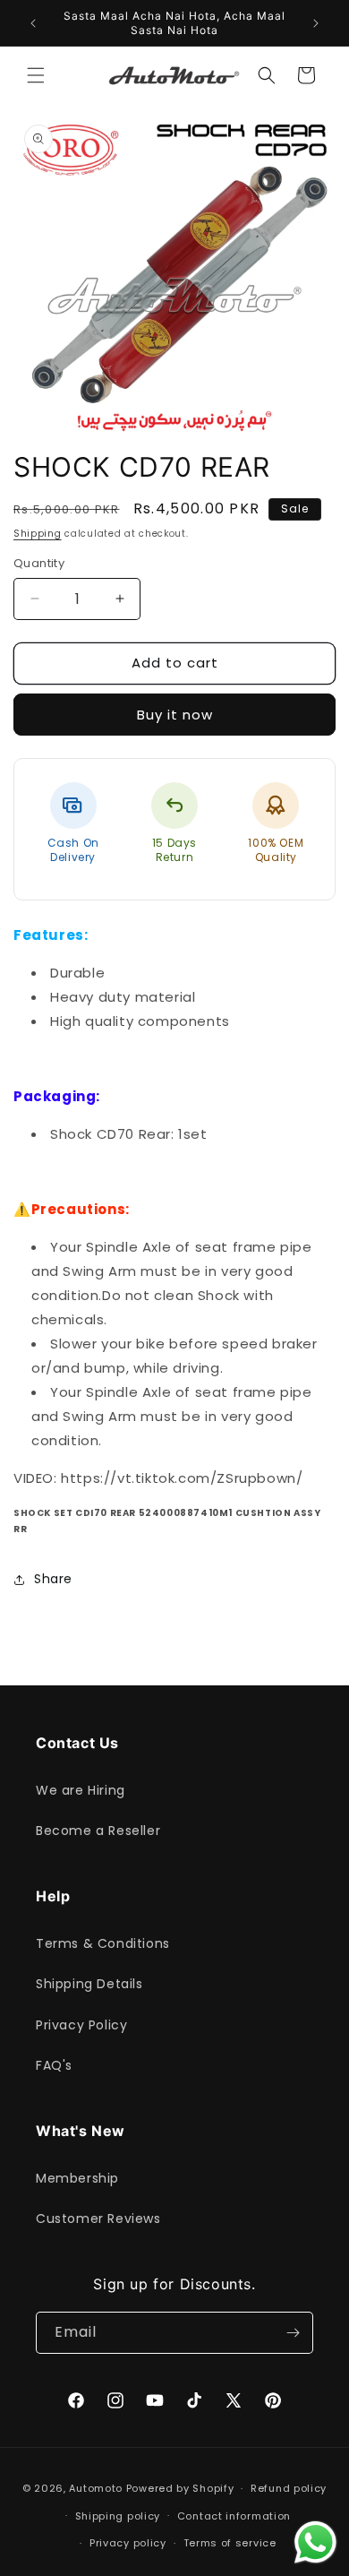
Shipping (38, 534)
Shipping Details (89, 1984)
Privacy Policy (81, 2025)
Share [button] (53, 1579)
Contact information (234, 2516)
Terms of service (230, 2543)
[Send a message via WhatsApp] (315, 2542)
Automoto (96, 2488)
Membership (77, 2178)
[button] (36, 75)
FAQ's (54, 2065)
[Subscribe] (293, 2333)
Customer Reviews (98, 2218)
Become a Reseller (98, 1831)
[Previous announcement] (33, 23)
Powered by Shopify (180, 2488)
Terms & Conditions (103, 1943)
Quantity (39, 563)
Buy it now (175, 715)
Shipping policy (118, 2516)
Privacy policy (128, 2543)
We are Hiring (81, 1790)
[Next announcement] (316, 23)
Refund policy (289, 2488)
